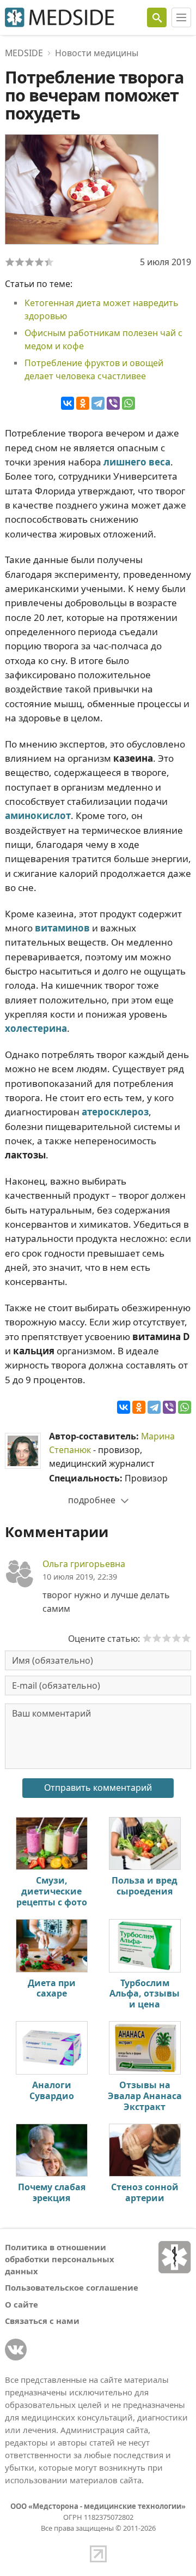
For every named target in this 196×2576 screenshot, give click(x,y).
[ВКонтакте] (68, 403)
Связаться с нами (42, 2321)
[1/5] (10, 262)
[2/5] (20, 262)
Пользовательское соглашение (72, 2287)
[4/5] (39, 262)
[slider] (167, 1638)
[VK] (16, 2350)
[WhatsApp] (128, 403)
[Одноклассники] (83, 403)
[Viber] (113, 403)
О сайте (22, 2304)
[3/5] (29, 262)
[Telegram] (98, 403)
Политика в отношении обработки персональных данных (60, 2259)
